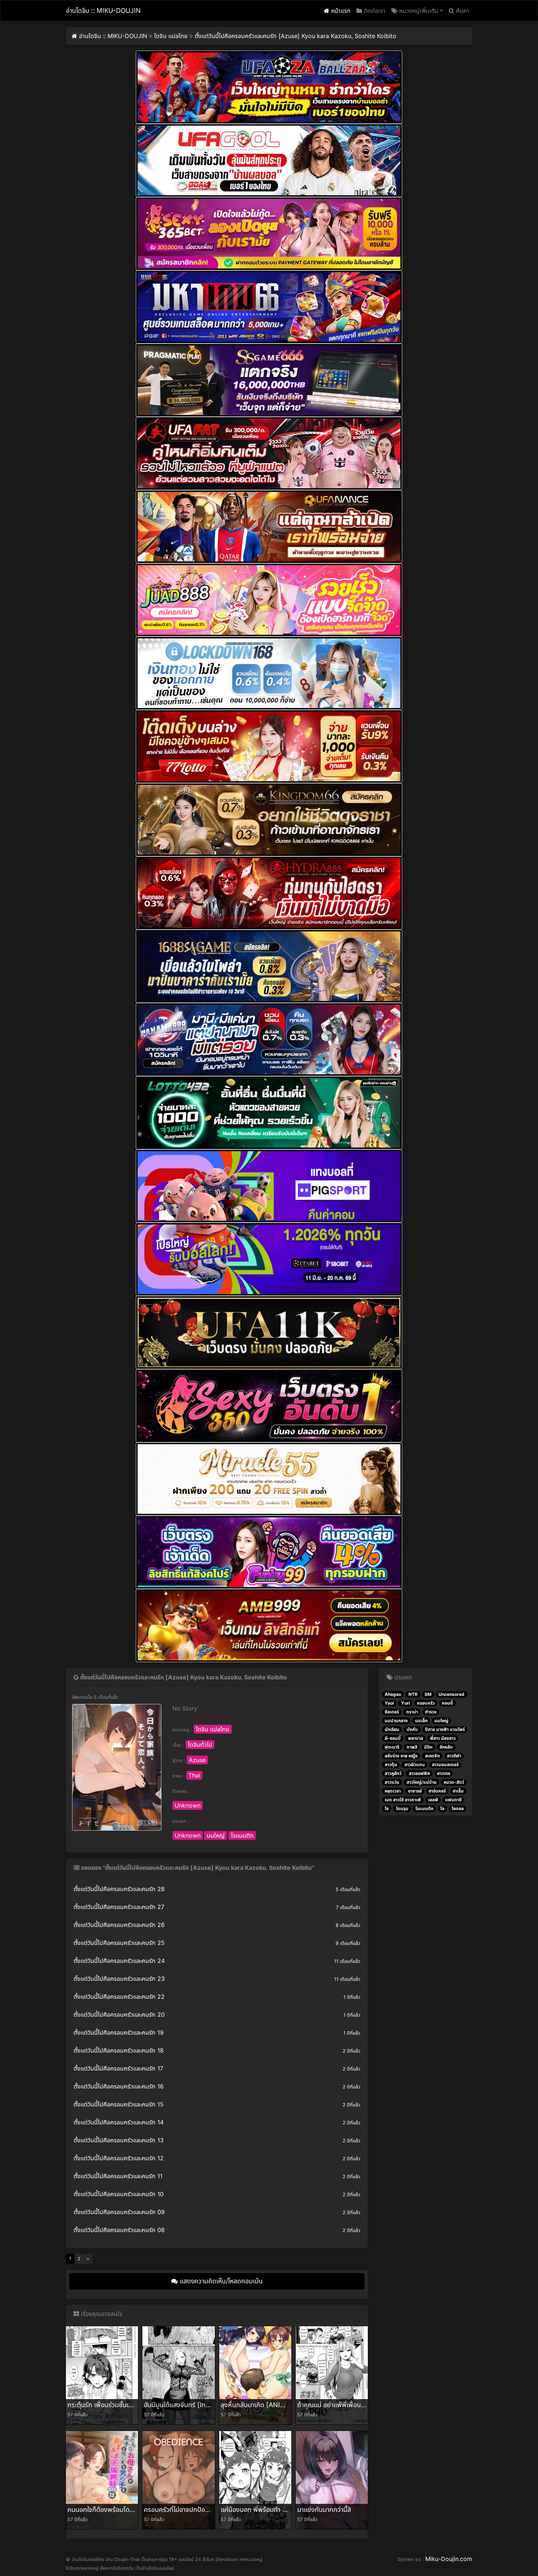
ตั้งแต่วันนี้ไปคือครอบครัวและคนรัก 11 (118, 2176)
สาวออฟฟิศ (419, 1773)
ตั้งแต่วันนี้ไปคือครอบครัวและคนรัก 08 (119, 2230)
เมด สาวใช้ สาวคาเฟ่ (403, 1800)
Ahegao (393, 1694)
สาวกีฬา (454, 1756)
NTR (413, 1694)
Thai (194, 1775)
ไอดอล (458, 1808)
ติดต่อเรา (374, 11)
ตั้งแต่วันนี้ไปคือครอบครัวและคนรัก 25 (119, 1943)
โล (442, 1808)
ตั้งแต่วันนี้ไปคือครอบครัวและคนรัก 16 (119, 2086)
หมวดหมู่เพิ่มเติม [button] (418, 11)
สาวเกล (444, 1773)
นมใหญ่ (216, 1835)
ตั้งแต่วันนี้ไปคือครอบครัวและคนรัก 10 (119, 2194)
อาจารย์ (415, 1791)
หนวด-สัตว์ (454, 1782)
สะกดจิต (432, 1756)
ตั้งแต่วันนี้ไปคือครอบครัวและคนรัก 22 (119, 1997)
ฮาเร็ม (458, 1791)
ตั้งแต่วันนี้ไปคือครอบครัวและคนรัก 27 (119, 1907)
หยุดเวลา (393, 1791)
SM (428, 1694)
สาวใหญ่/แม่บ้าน (422, 1782)
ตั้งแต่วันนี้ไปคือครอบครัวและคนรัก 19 (119, 2032)
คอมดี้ (447, 1703)
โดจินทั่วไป (200, 1745)
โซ (387, 1808)
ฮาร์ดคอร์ (437, 1791)
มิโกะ (428, 1747)
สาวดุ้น (391, 1765)
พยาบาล (416, 1738)
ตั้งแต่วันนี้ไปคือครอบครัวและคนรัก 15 (119, 2104)
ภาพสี (412, 1747)
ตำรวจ (431, 1712)
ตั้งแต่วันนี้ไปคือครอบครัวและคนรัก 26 (119, 1925)
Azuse (197, 1760)
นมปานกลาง (396, 1721)
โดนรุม (402, 1808)
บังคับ (412, 1729)
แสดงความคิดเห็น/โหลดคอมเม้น (220, 2281)
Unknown (188, 1805)
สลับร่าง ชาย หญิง (401, 1756)
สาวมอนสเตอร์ (445, 1765)
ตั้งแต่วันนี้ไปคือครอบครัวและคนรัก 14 (119, 2122)
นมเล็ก (421, 1721)
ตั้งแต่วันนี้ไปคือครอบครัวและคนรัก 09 (119, 2212)
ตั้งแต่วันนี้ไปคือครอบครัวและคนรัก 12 (119, 2158)
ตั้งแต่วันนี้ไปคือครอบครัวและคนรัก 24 (119, 1961)
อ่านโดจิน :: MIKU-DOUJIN (103, 10)
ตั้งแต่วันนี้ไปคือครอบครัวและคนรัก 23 (119, 1979)
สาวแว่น (392, 1782)
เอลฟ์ (433, 1800)
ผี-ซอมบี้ (393, 1738)
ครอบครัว (426, 1703)
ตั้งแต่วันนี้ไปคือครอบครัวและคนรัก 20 (119, 2015)
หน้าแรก (340, 11)
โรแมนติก (242, 1835)
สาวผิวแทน (415, 1765)
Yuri (406, 1703)
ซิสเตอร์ (392, 1712)
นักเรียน (392, 1729)
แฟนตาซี (453, 1800)
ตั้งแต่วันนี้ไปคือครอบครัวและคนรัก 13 (119, 2140)
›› (88, 2259)
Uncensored (451, 1694)
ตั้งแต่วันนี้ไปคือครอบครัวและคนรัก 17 (118, 2068)
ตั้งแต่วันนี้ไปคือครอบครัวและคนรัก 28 (119, 1889)
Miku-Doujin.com (449, 2559)
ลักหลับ (446, 1747)
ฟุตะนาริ (392, 1747)
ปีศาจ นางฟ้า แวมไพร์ (445, 1729)
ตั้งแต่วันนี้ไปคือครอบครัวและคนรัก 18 (119, 2050)
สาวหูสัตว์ (393, 1773)
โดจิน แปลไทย (213, 1729)
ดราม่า (412, 1712)
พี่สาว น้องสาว (443, 1738)
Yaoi (389, 1703)
